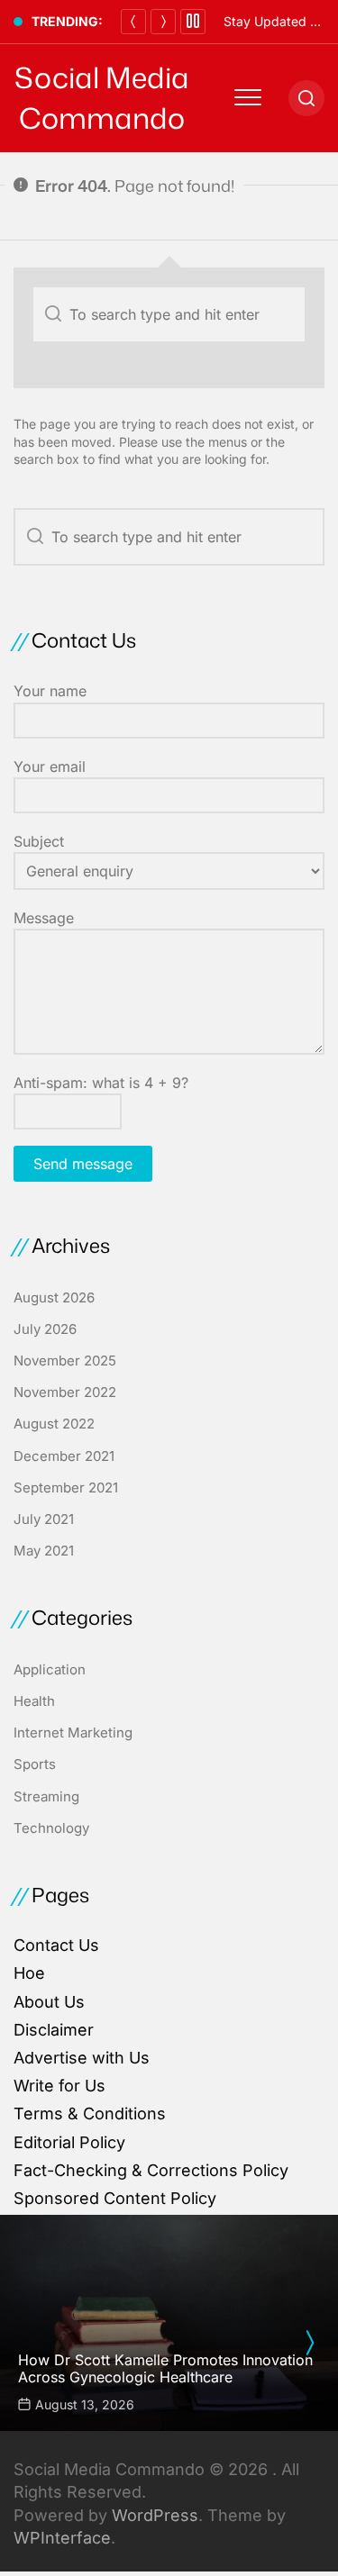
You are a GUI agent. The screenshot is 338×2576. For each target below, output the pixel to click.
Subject (39, 841)
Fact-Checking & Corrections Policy (151, 2170)
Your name (50, 691)
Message (44, 918)
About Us (49, 2002)
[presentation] (309, 2343)
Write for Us (59, 2086)
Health (34, 1701)
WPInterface (62, 2538)
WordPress (155, 2515)
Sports (35, 1764)
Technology (51, 1828)
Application (50, 1669)
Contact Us (56, 1945)
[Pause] (193, 22)
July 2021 (44, 1519)
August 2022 (54, 1424)
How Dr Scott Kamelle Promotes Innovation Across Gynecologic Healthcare (165, 2368)
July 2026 (45, 1329)
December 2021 (64, 1456)
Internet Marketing (73, 1732)
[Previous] (133, 22)
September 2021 (66, 1488)
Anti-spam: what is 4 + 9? (101, 1083)
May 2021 (44, 1551)
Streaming (46, 1796)
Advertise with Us (82, 2058)
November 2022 (65, 1392)
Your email (50, 766)
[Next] (163, 22)
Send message (83, 1164)
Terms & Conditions (90, 2113)
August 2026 (54, 1297)
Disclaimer (54, 2030)
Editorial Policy (69, 2142)
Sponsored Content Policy (115, 2198)
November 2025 (65, 1361)
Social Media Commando (102, 98)
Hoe (29, 1973)
